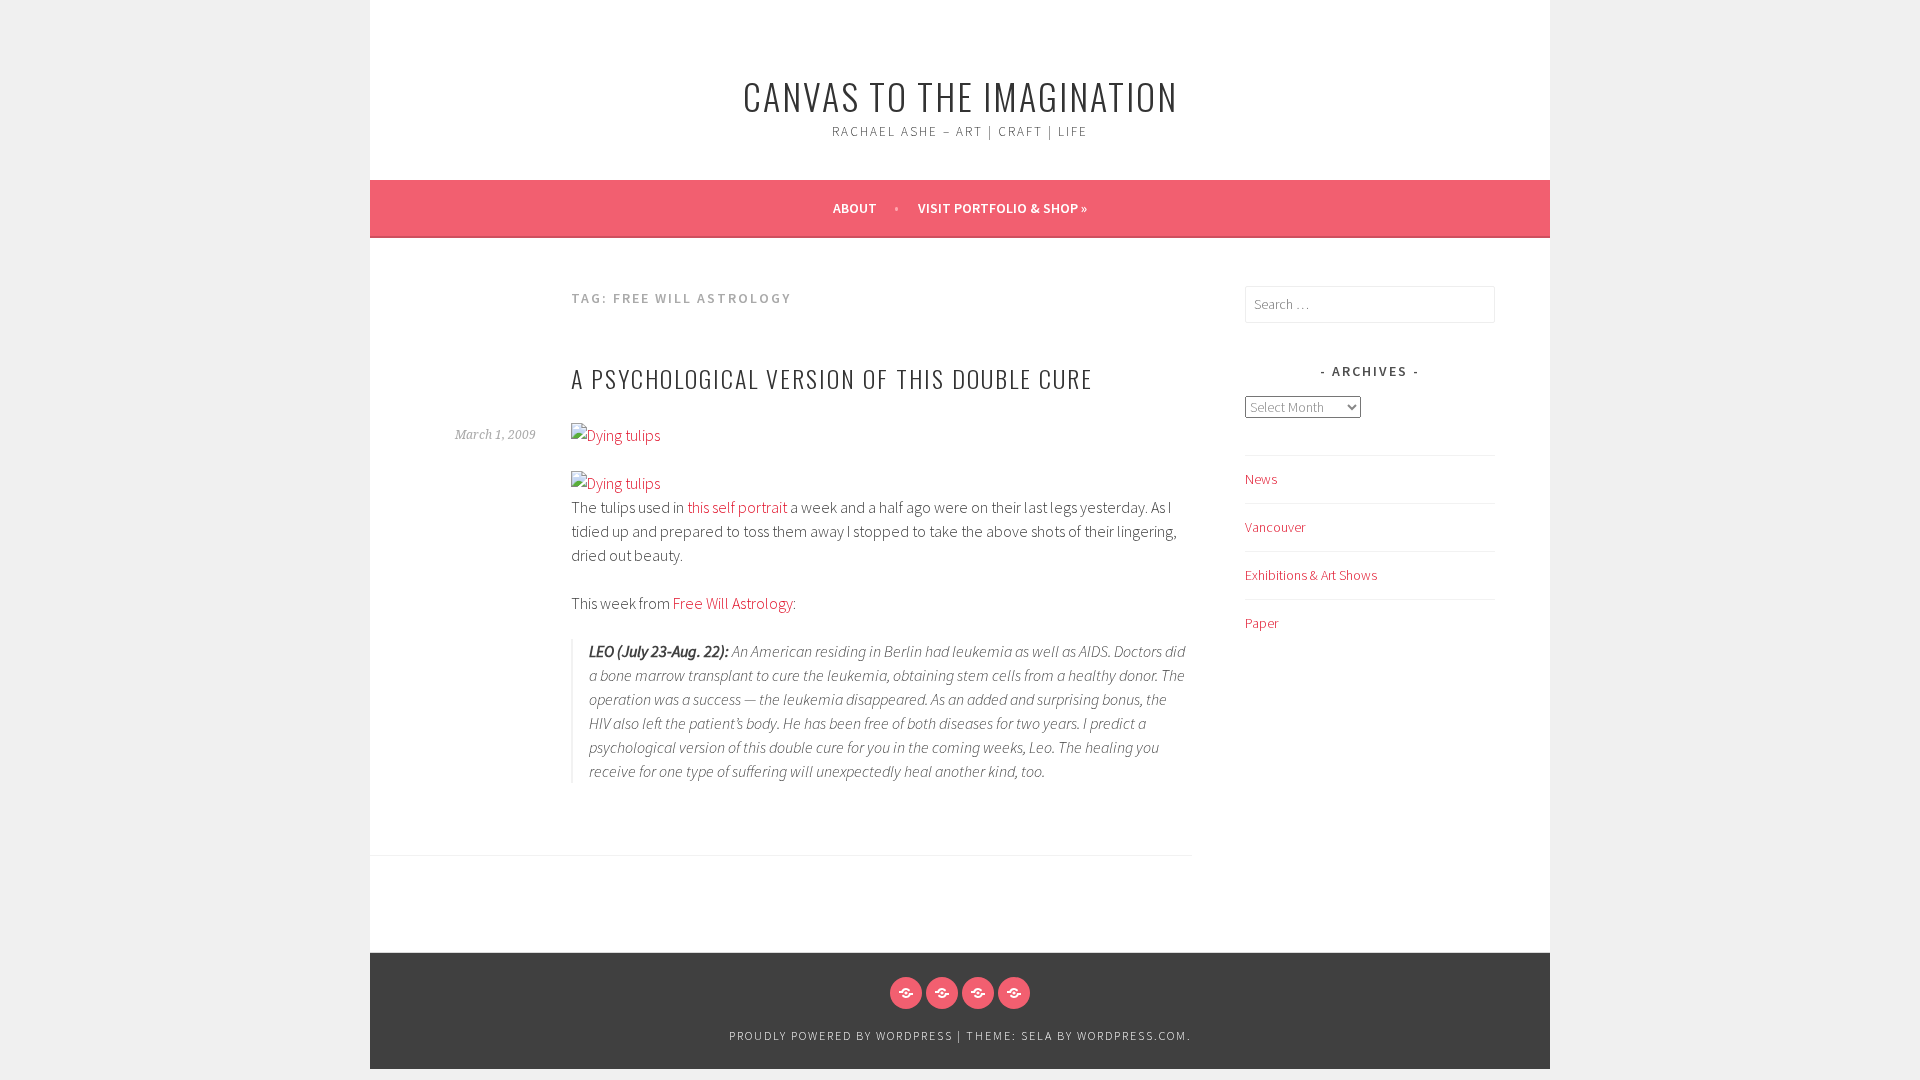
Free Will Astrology (733, 603)
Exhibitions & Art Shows (1311, 575)
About (855, 208)
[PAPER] (1014, 993)
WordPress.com (1132, 1035)
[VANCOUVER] (942, 993)
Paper (1261, 623)
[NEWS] (906, 993)
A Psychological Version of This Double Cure (832, 378)
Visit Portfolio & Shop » (1002, 208)
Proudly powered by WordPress (841, 1035)
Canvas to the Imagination (960, 95)
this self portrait (737, 507)
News (1261, 479)
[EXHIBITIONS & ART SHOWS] (978, 993)
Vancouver (1275, 527)
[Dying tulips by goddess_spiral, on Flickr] (615, 435)
